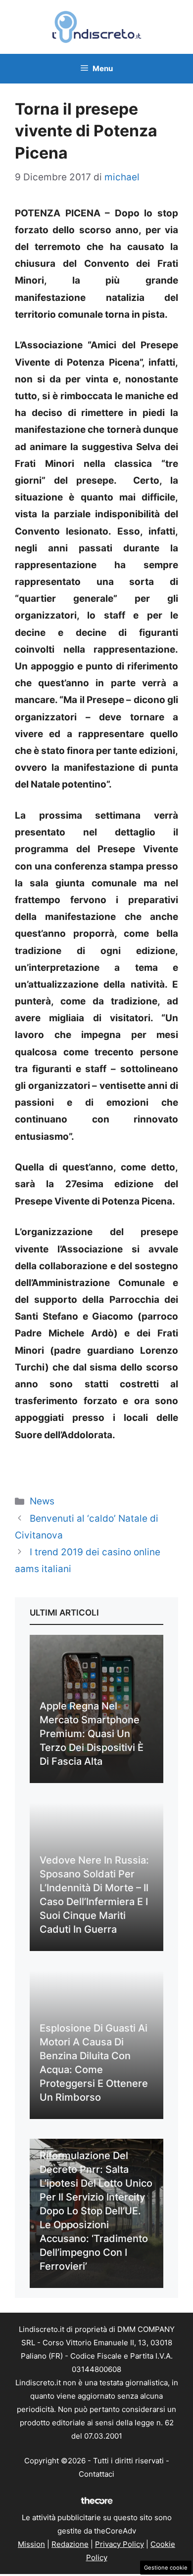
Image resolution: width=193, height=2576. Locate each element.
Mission (31, 2544)
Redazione (70, 2544)
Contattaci (96, 2474)
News (42, 1501)
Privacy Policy (120, 2544)
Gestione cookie (166, 2568)
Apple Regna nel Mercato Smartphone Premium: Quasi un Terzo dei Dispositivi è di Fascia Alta (92, 1734)
